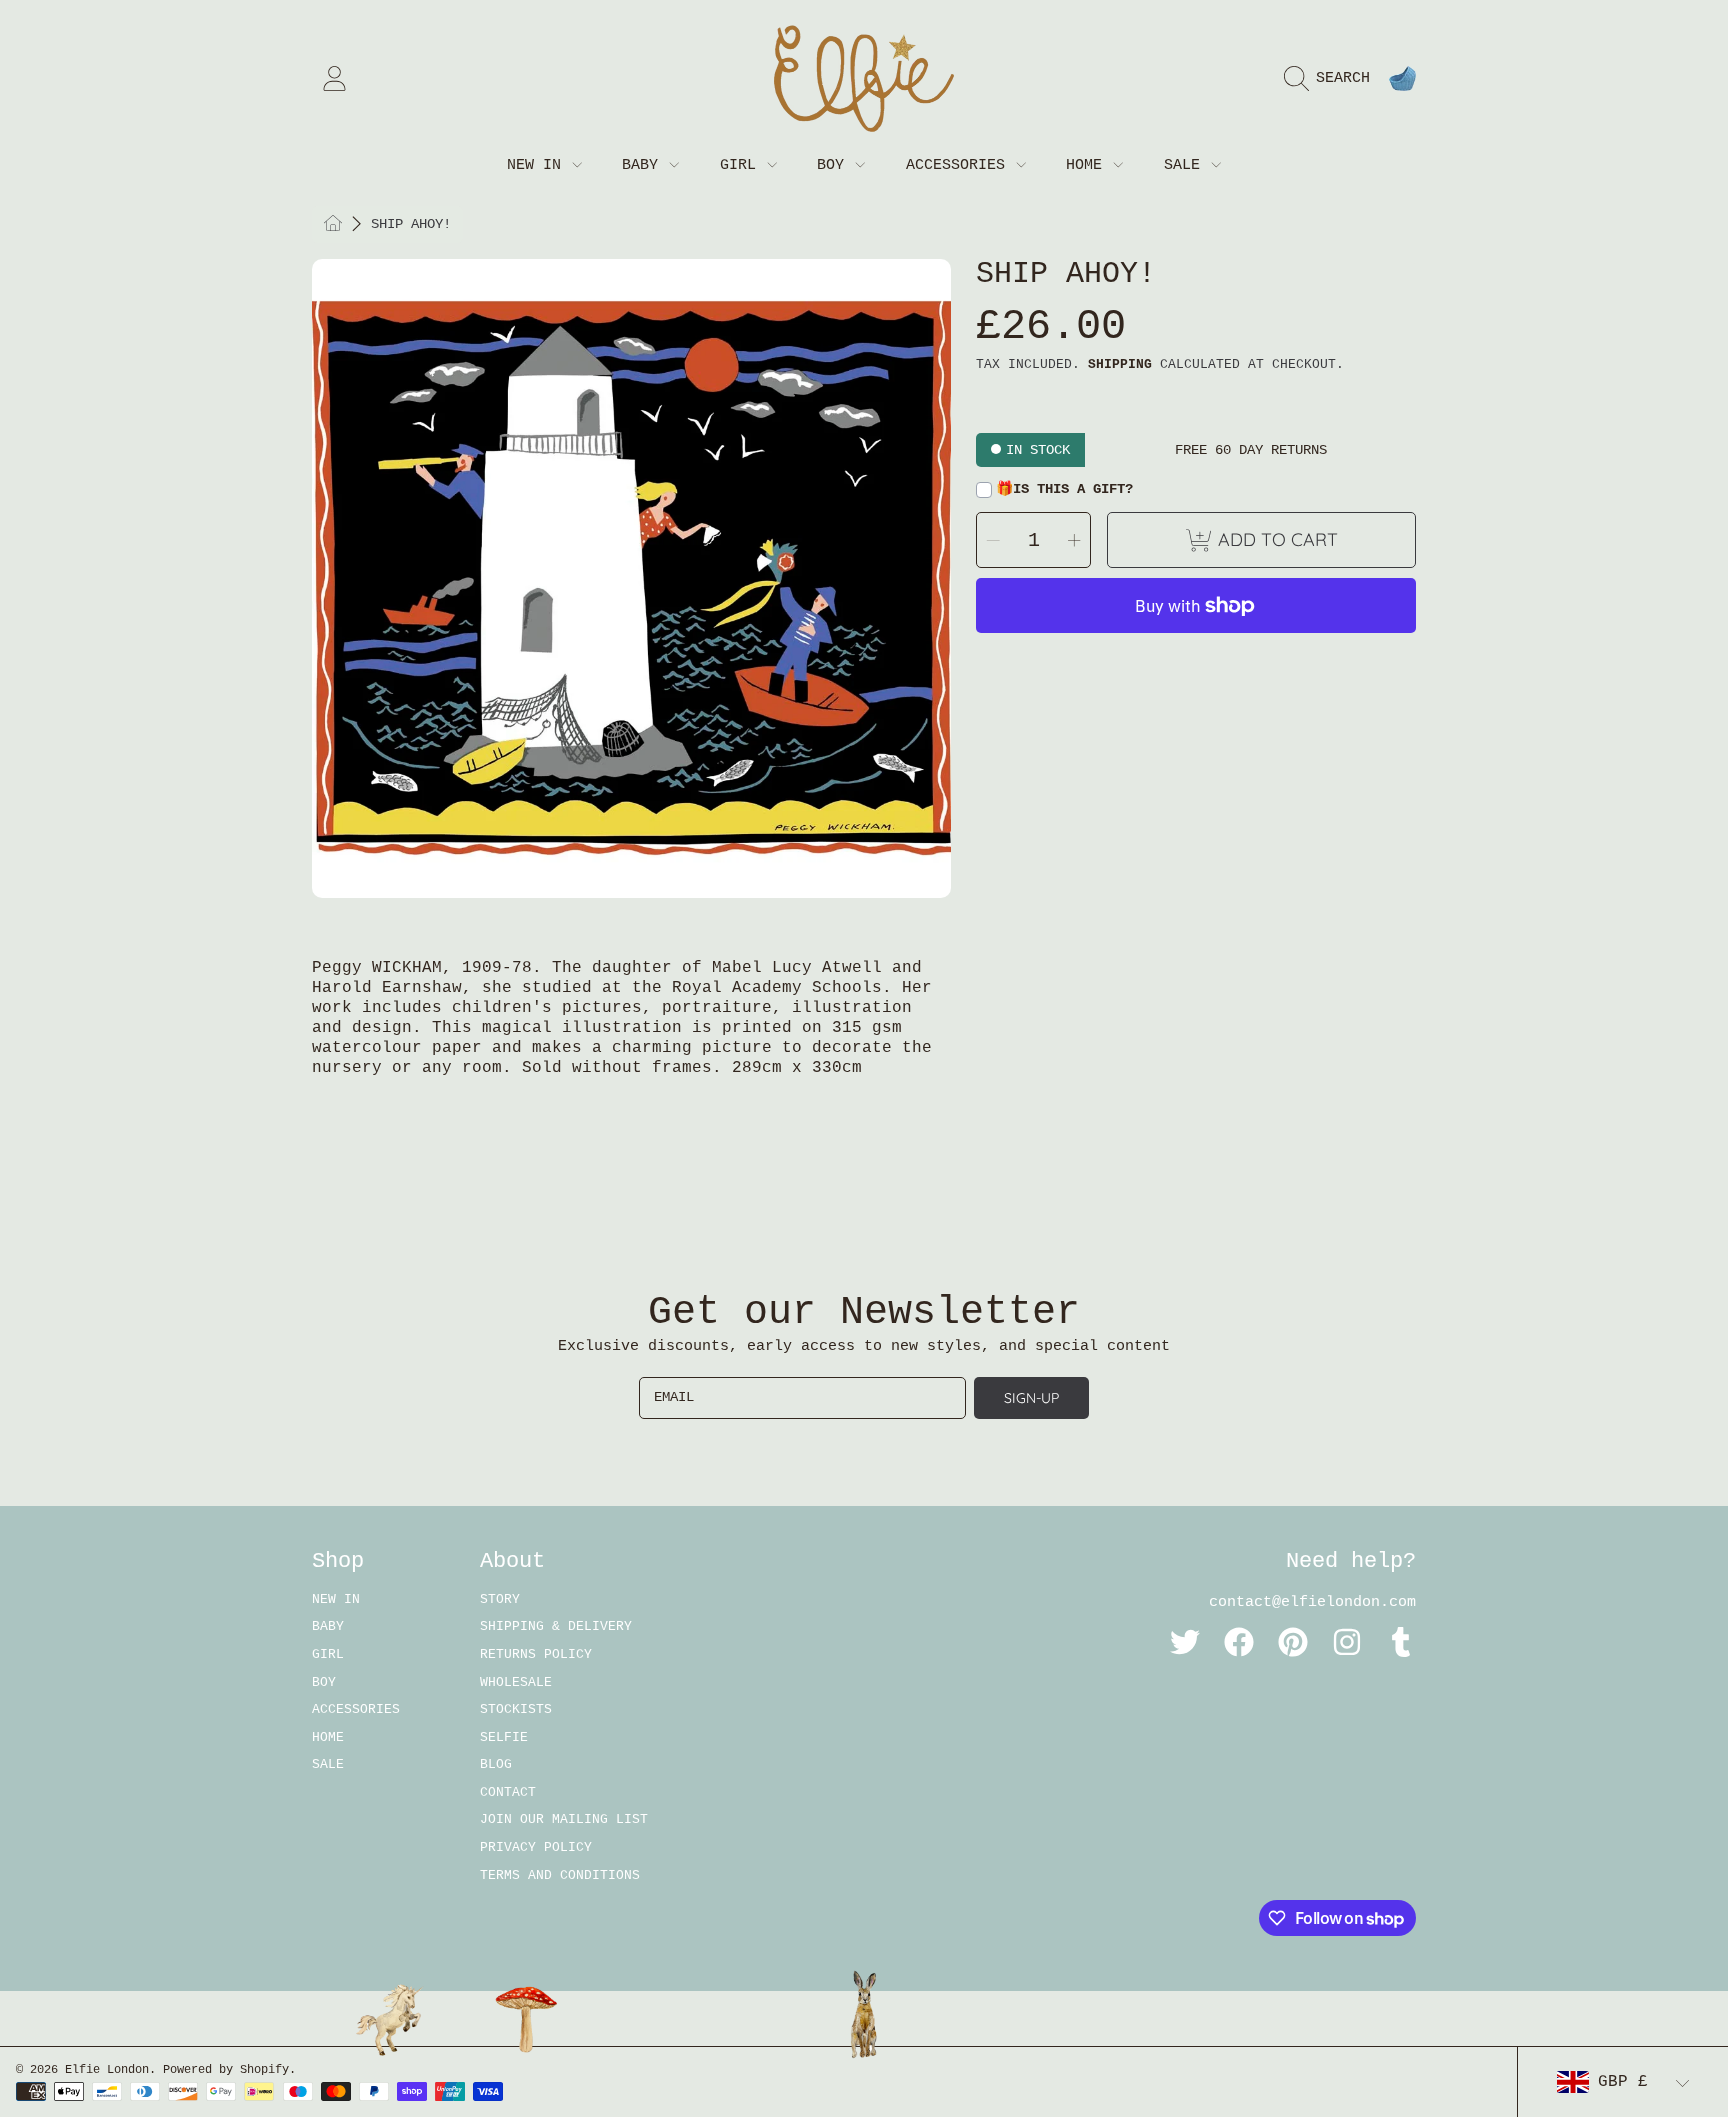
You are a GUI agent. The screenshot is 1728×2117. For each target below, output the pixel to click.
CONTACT (508, 1792)
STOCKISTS (516, 1709)
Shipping (1120, 364)
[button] (1332, 79)
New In (538, 165)
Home (1088, 165)
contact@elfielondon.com (1312, 1602)
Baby (644, 165)
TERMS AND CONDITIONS (560, 1875)
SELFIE (504, 1737)
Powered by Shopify (226, 2070)
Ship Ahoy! (411, 224)
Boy (835, 165)
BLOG (496, 1764)
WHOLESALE (516, 1682)
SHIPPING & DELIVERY (556, 1626)
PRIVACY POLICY (536, 1847)
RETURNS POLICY (536, 1654)
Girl (742, 165)
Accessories (960, 165)
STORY (500, 1599)
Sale (1186, 165)
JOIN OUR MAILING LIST (564, 1819)
